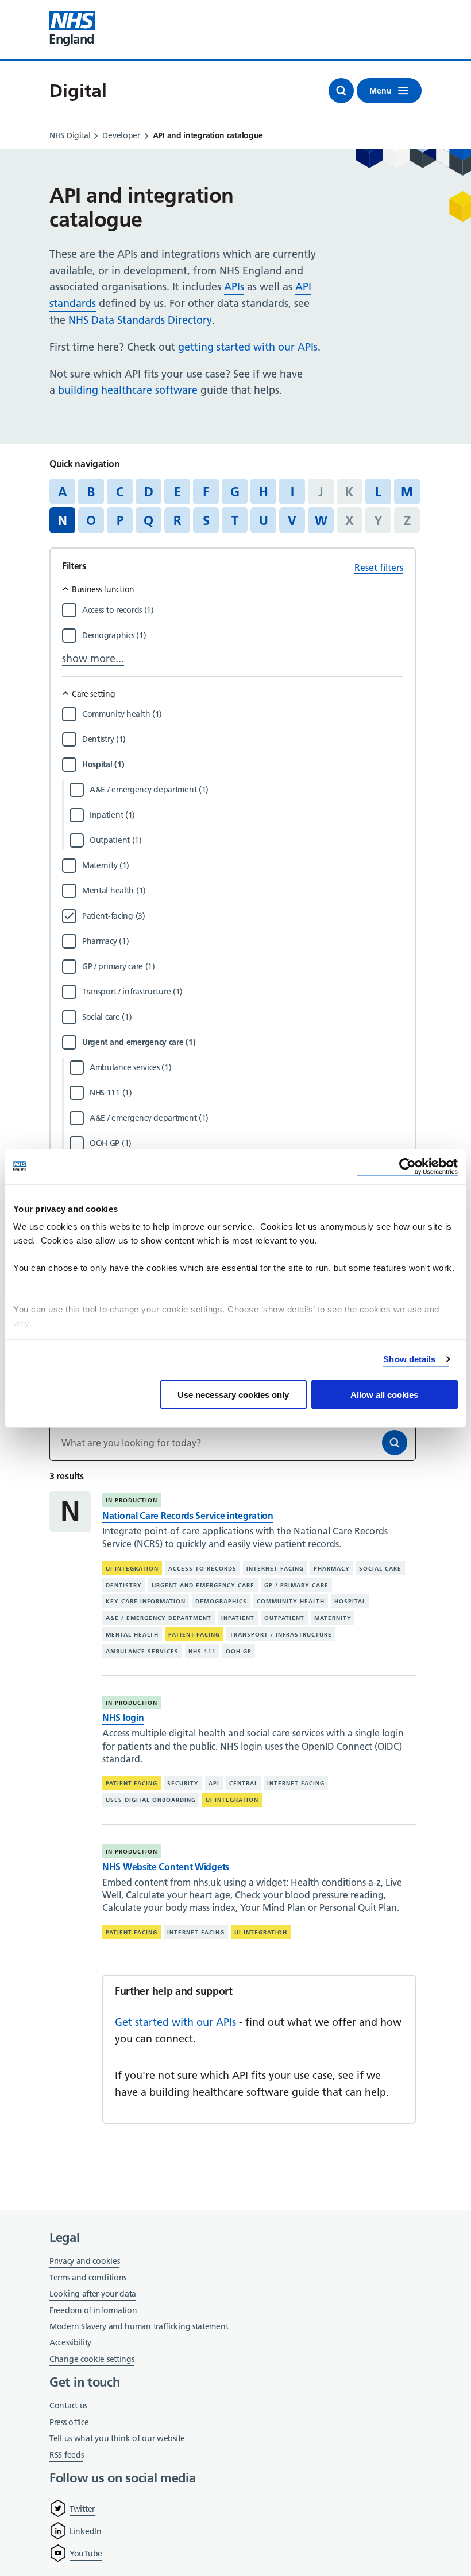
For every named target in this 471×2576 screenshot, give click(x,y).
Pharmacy (332, 1569)
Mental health (132, 1635)
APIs (234, 287)
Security (183, 1783)
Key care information (146, 1601)
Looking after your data (93, 2294)
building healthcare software (128, 390)
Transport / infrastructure (281, 1635)
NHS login (123, 1718)
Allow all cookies (384, 1394)
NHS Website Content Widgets (166, 1867)
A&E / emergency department (159, 1618)
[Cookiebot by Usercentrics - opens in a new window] (408, 1166)
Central (244, 1783)
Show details (409, 1359)
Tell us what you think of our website (117, 2438)
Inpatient (238, 1618)
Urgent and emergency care (203, 1585)
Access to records (202, 1569)
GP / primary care (296, 1585)
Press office (69, 2423)
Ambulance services (142, 1651)
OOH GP (239, 1651)
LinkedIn (86, 2531)
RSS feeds (66, 2455)
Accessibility (70, 2342)
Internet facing (275, 1569)
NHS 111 (202, 1651)
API (214, 1783)
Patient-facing (194, 1635)
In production (132, 1500)
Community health (291, 1601)
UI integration (132, 1569)
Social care (380, 1569)
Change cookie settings (92, 2360)
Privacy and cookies (84, 2261)
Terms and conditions (88, 2278)
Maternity (333, 1618)
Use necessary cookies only (233, 1394)
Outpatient (284, 1618)
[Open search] (341, 91)
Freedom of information (93, 2310)
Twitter (82, 2509)
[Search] (395, 1443)
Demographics (221, 1601)
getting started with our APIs (248, 347)
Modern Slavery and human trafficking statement (139, 2327)
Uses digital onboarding (151, 1800)
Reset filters (379, 568)
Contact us (68, 2406)
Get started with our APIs (175, 2022)
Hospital (350, 1601)
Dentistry (124, 1585)
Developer (121, 135)
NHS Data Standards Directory (140, 320)
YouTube (86, 2554)
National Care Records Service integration (188, 1516)
